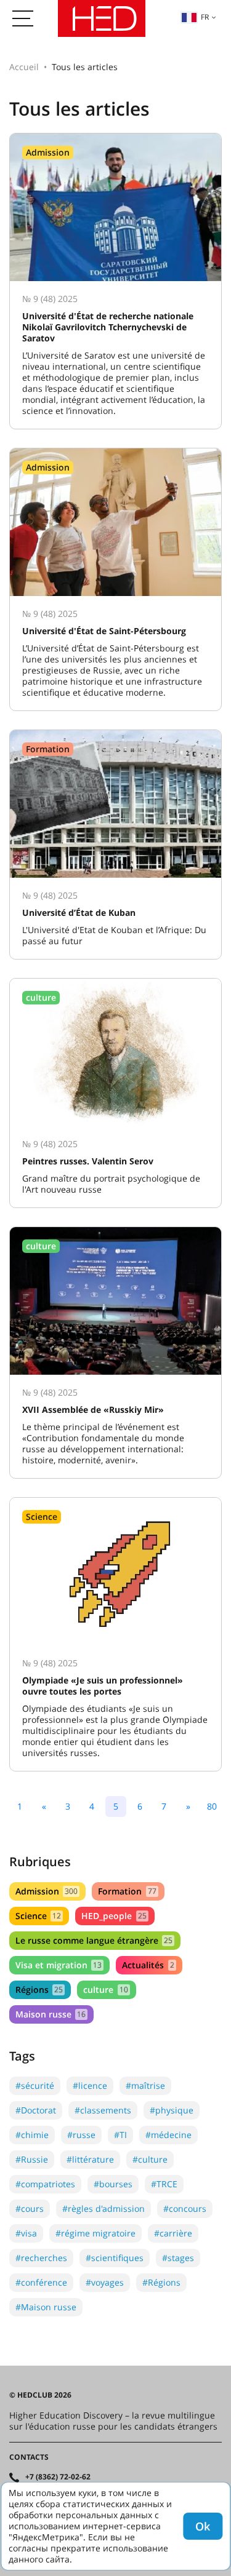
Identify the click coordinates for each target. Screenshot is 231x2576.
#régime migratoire (95, 2233)
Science (38, 1916)
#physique (172, 2110)
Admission (47, 1891)
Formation (127, 1891)
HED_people (114, 1916)
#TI (120, 2135)
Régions (39, 1990)
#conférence (41, 2282)
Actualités (148, 1965)
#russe (81, 2135)
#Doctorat (36, 2110)
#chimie (32, 2135)
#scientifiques (115, 2258)
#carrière (173, 2233)
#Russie (32, 2159)
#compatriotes (45, 2184)
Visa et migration (59, 1965)
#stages (178, 2258)
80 (212, 1806)
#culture (150, 2159)
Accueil (24, 67)
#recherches (41, 2258)
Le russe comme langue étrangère (94, 1940)
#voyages (105, 2282)
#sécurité (35, 2085)
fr (205, 17)
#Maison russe (46, 2307)
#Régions (161, 2282)
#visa (26, 2233)
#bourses (113, 2184)
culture (105, 1990)
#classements (103, 2110)
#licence (90, 2085)
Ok (203, 2526)
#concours (185, 2208)
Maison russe (51, 2014)
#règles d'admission (103, 2208)
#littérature (90, 2159)
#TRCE (164, 2184)
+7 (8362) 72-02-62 (58, 2477)
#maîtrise (145, 2085)
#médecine (168, 2135)
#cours (30, 2208)
